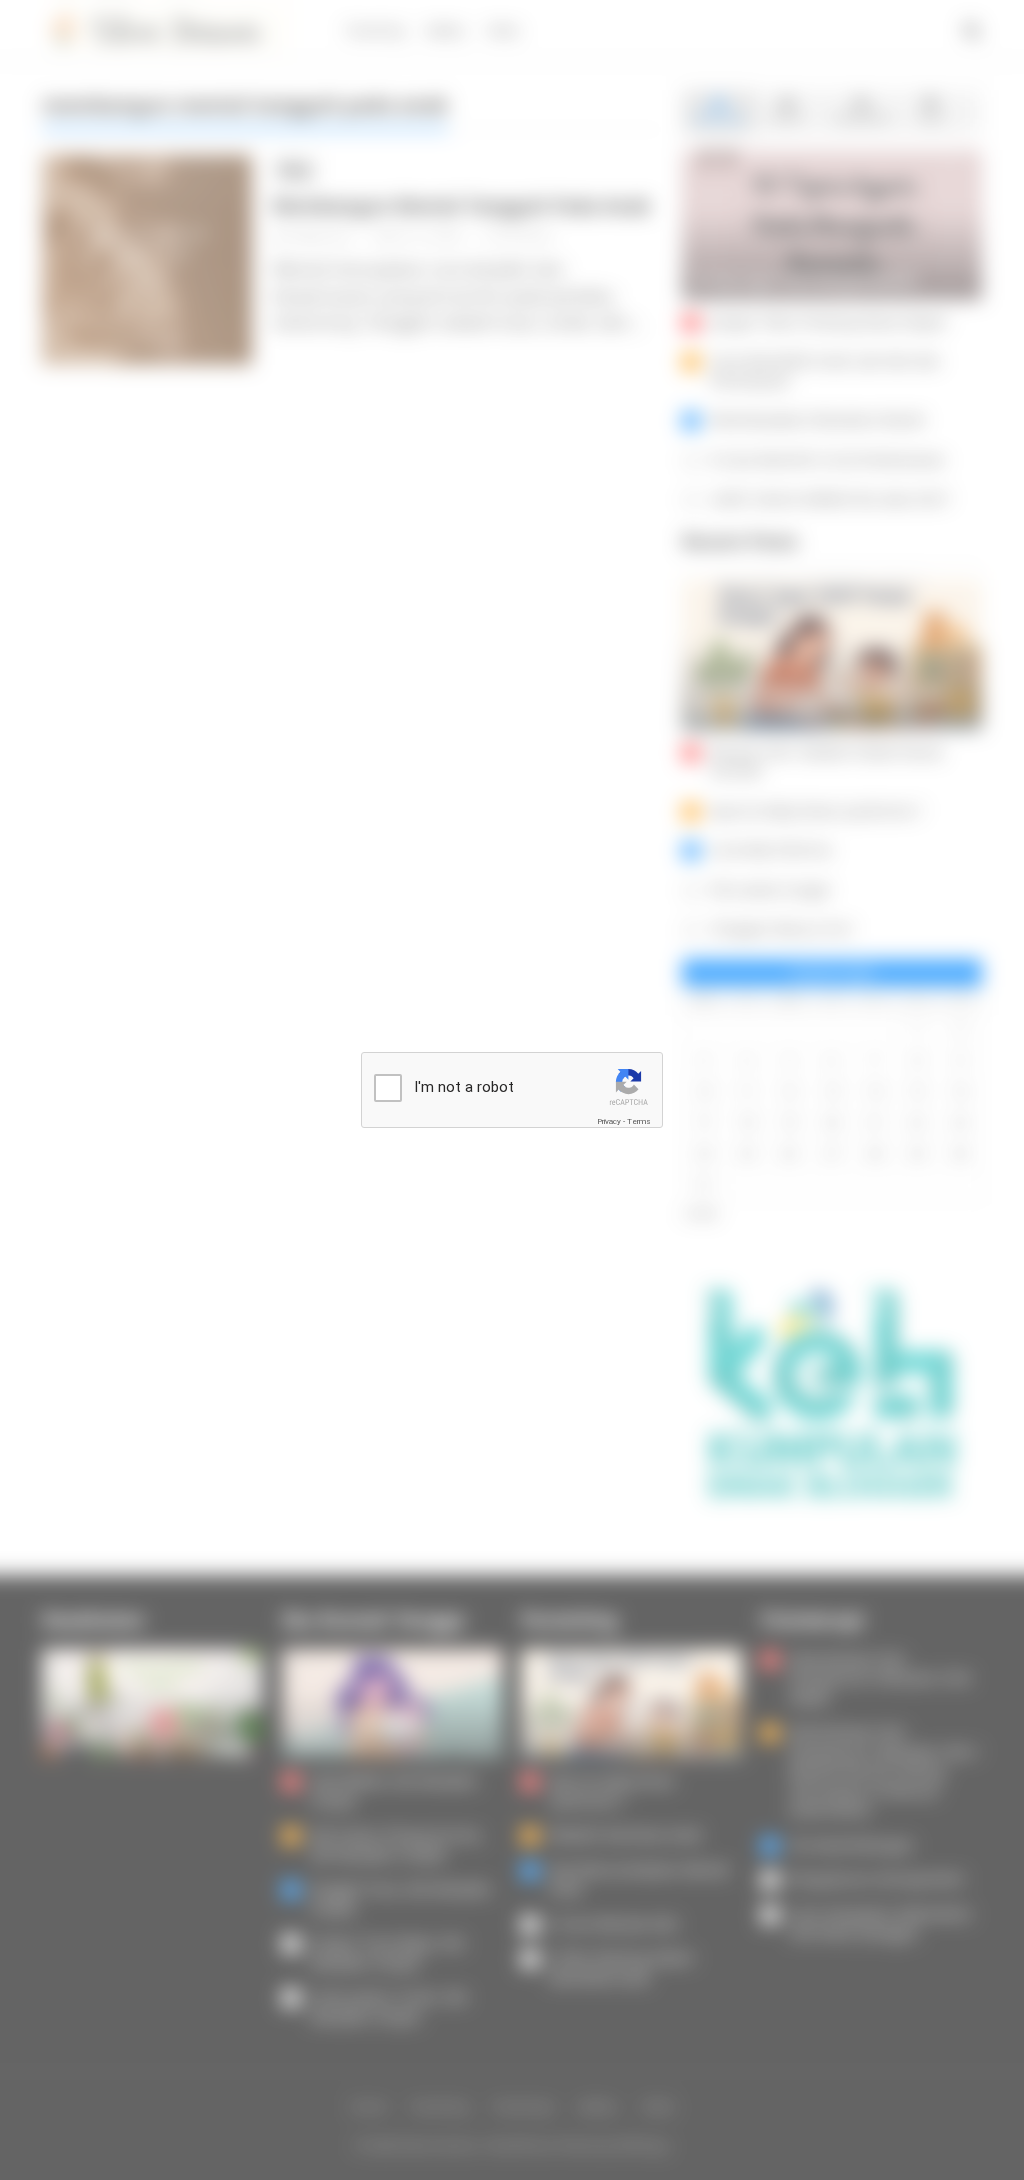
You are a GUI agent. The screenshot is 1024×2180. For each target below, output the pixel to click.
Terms (639, 1121)
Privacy (609, 1121)
